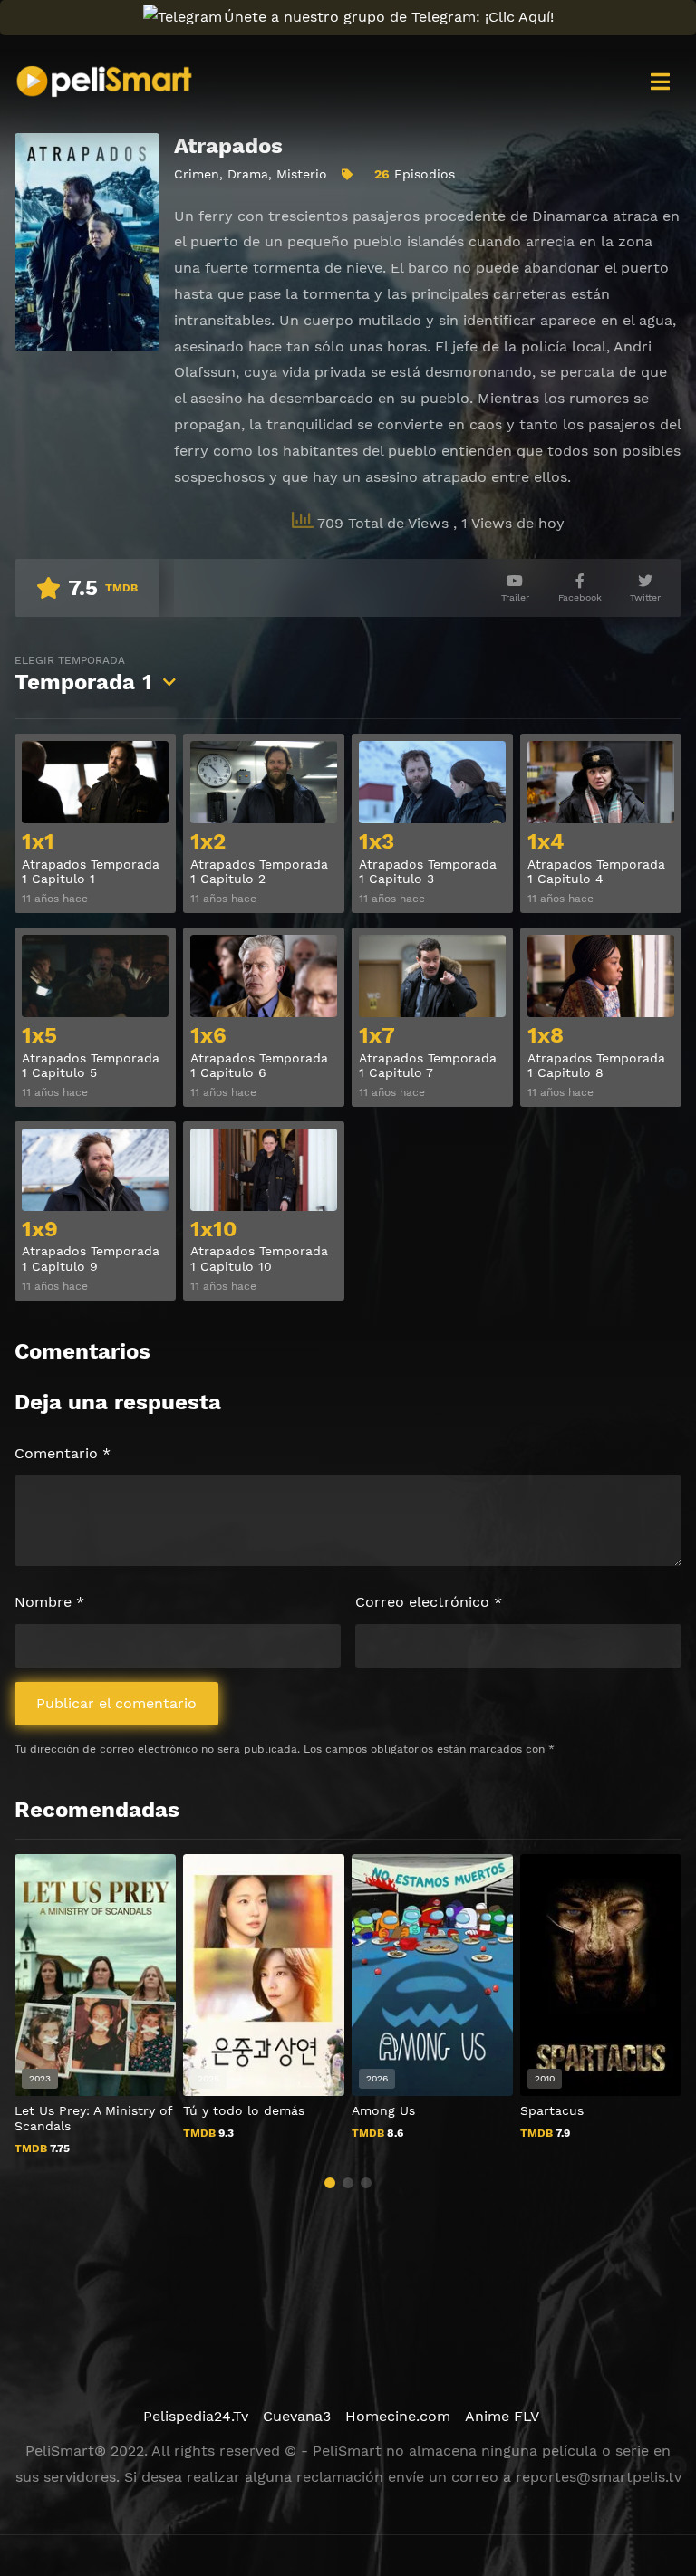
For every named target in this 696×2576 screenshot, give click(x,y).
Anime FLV (502, 2416)
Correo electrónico (429, 1602)
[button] (330, 2183)
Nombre (49, 1602)
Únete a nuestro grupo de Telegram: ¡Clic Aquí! (389, 17)
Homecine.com (398, 2416)
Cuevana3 (297, 2416)
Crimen (197, 174)
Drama (248, 174)
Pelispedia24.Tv (196, 2416)
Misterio (302, 174)
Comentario (63, 1453)
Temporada (83, 674)
